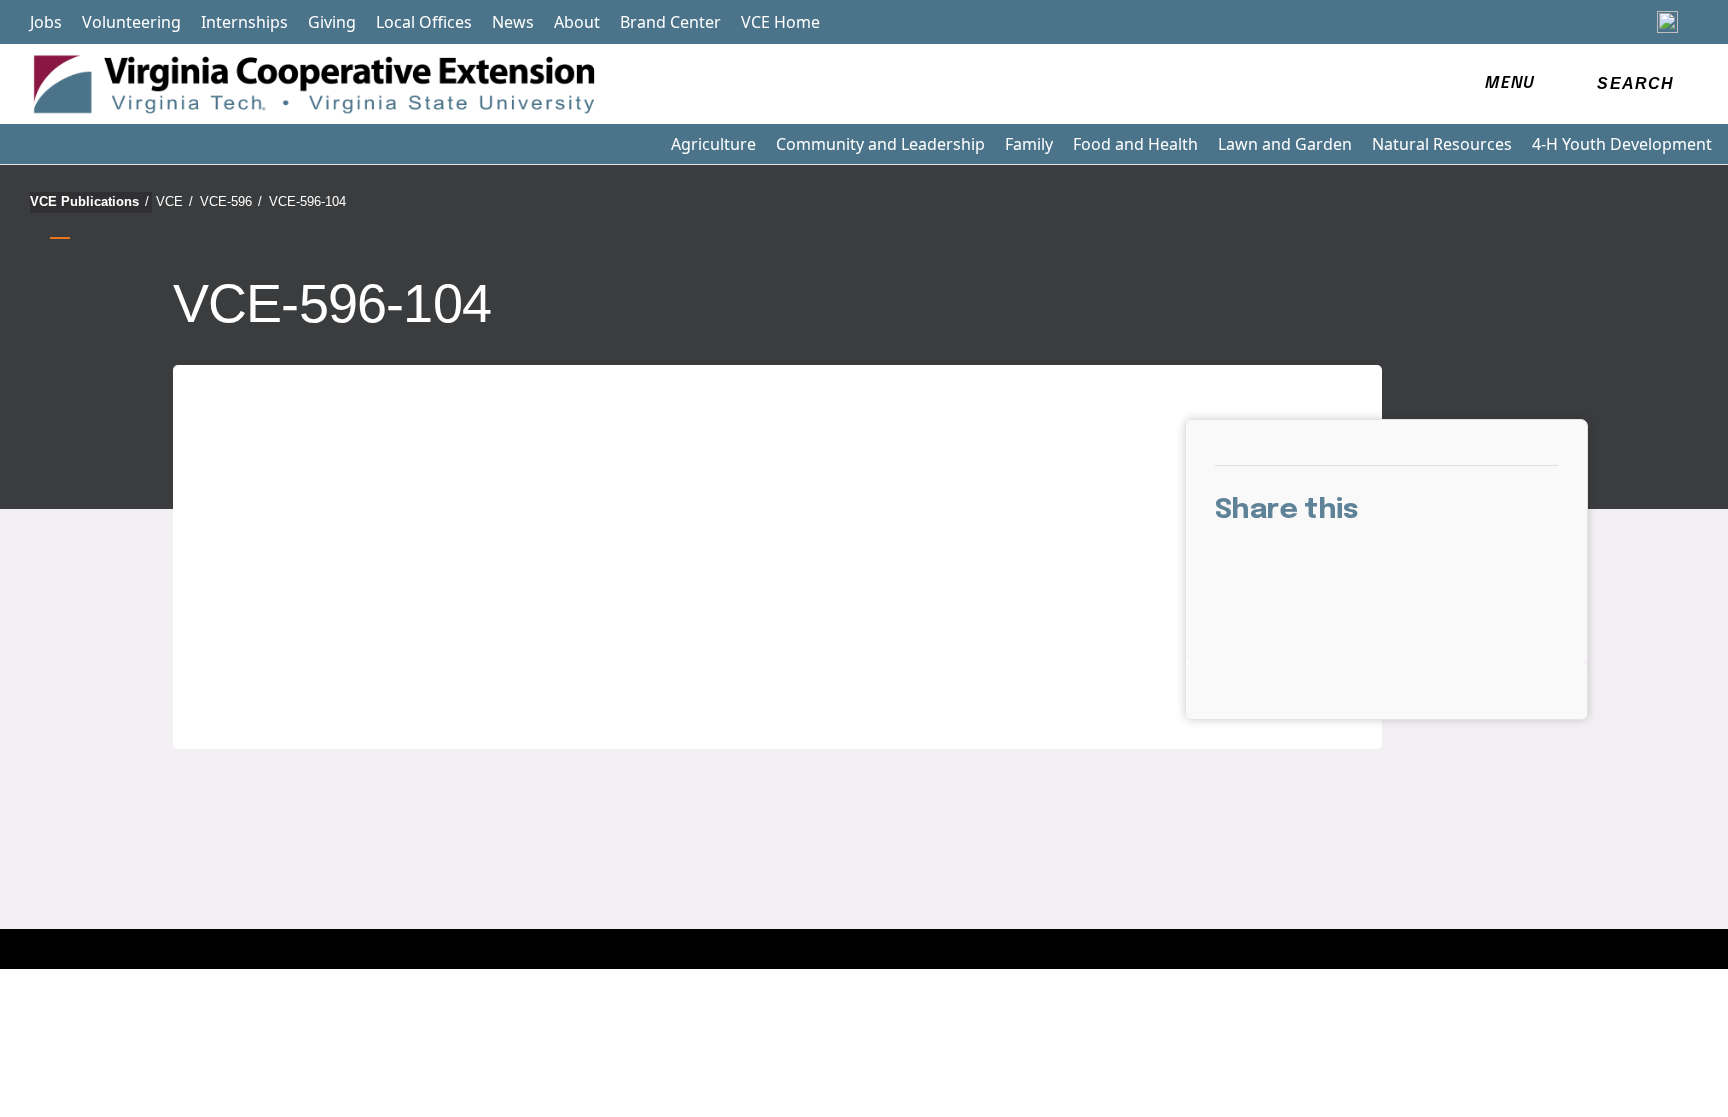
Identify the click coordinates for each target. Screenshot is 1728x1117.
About (577, 22)
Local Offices (424, 22)
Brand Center (670, 22)
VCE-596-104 (307, 201)
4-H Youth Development (1622, 144)
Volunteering (131, 22)
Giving (332, 22)
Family (1029, 144)
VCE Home (780, 22)
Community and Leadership (880, 144)
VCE (174, 201)
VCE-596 (231, 201)
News (513, 22)
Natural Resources (1442, 144)
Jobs (46, 22)
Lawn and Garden (1285, 144)
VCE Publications (89, 201)
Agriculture (713, 144)
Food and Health (1135, 144)
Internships (244, 22)
